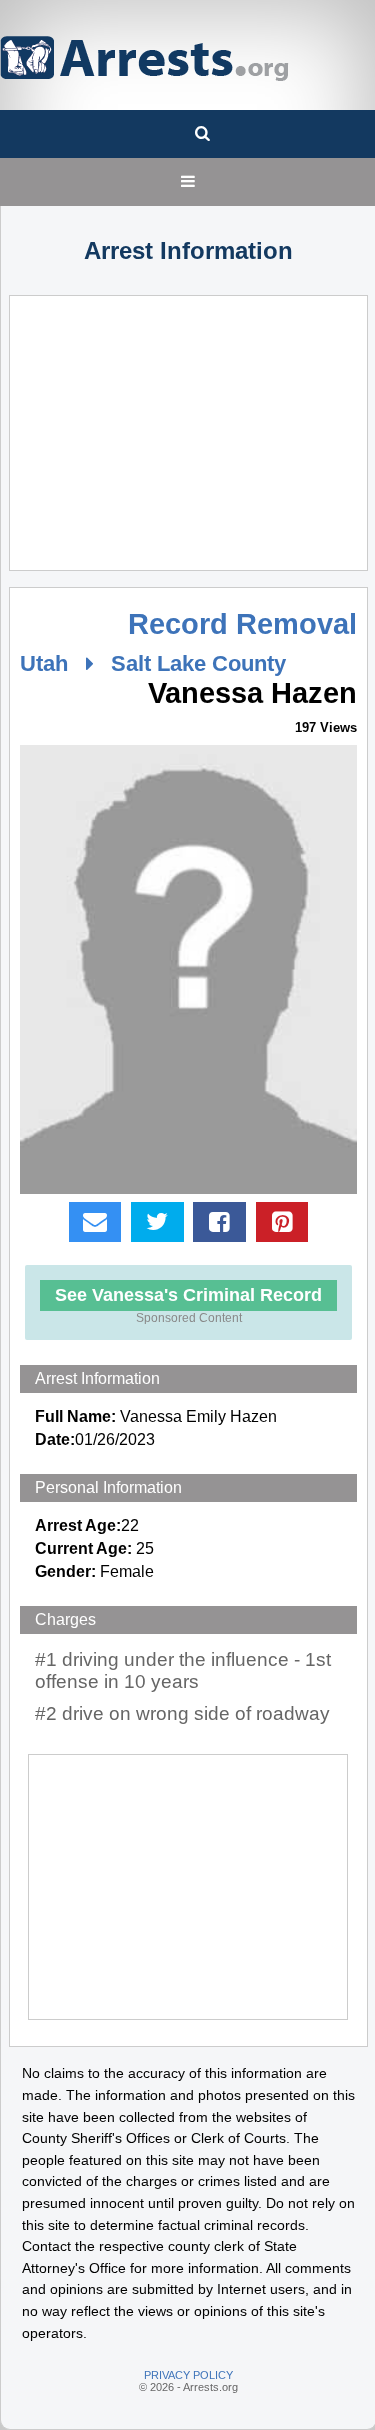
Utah (44, 663)
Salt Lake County (198, 663)
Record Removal (242, 624)
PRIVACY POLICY (188, 2375)
